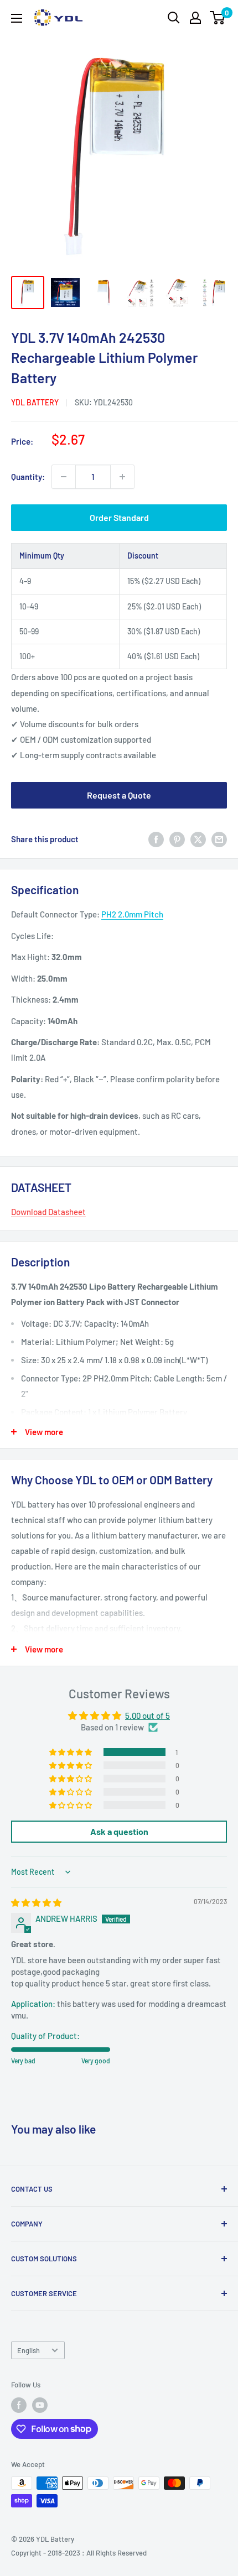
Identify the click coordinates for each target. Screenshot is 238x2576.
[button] (71, 1752)
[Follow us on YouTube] (40, 2405)
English (29, 2350)
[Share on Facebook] (156, 839)
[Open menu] (17, 18)
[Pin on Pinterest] (177, 839)
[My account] (195, 18)
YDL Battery (35, 402)
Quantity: (28, 477)
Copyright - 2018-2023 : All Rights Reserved (79, 2553)
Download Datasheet (48, 1212)
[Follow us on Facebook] (19, 2405)
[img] (36, 1902)
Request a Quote (119, 795)
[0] (218, 18)
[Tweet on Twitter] (198, 839)
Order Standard (119, 517)
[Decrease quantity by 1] (64, 477)
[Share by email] (219, 839)
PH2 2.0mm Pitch (132, 914)
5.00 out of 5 (148, 1715)
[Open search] (174, 18)
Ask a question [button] (119, 1831)
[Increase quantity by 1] (122, 477)
